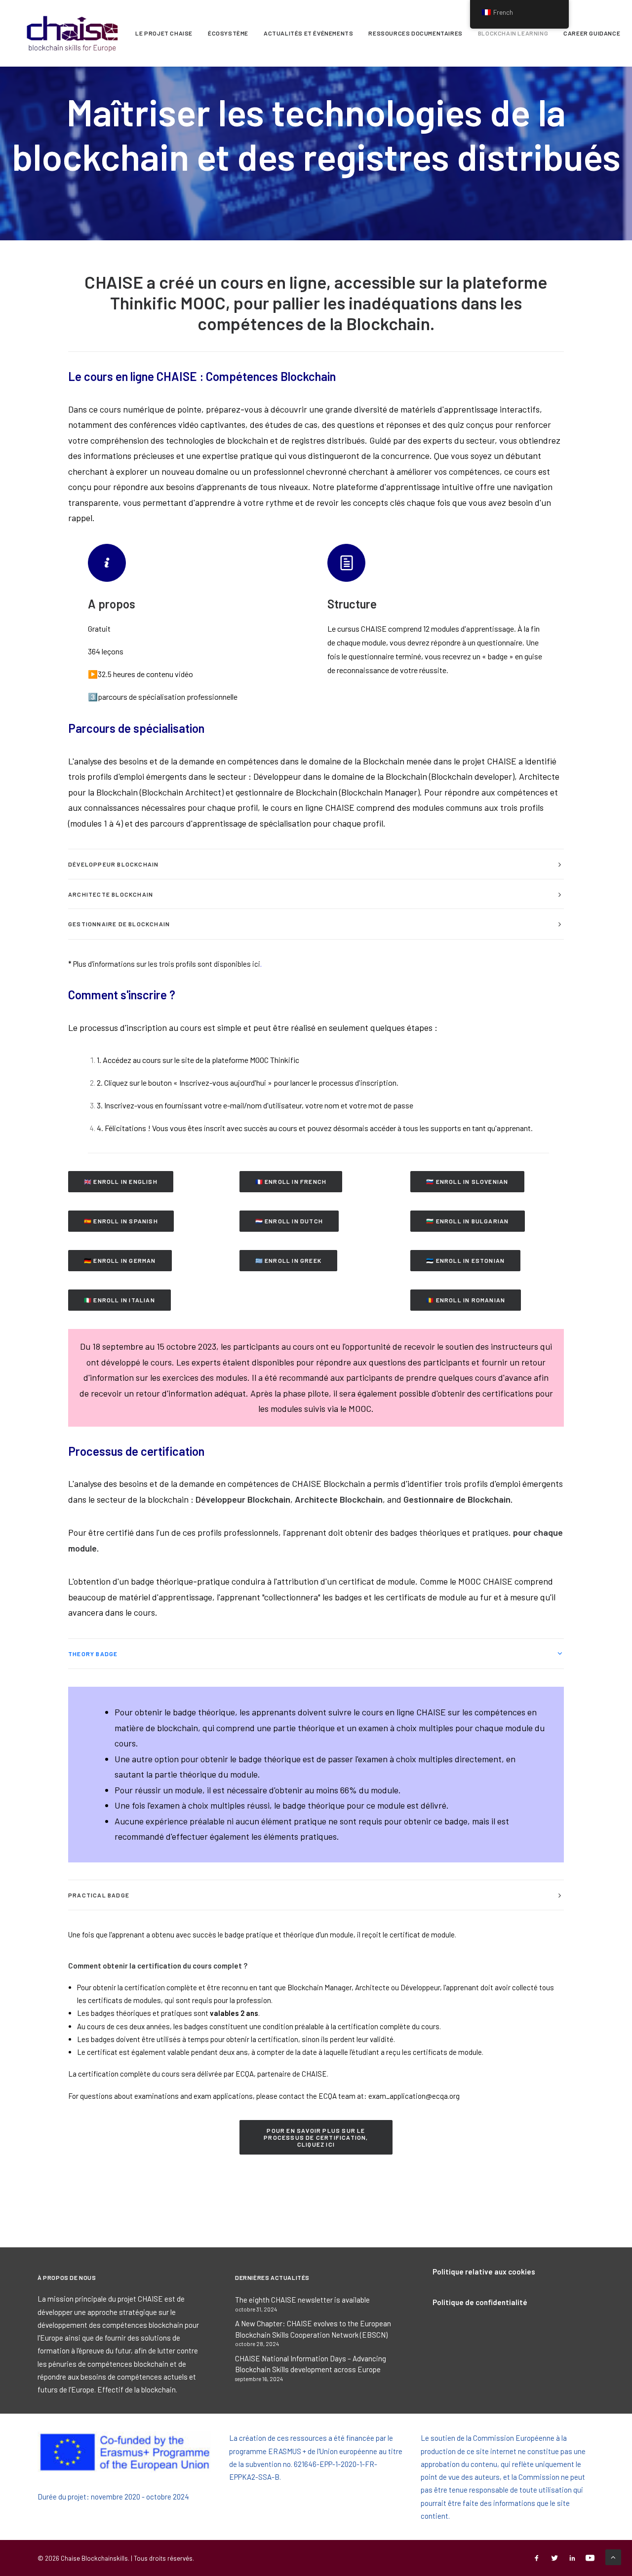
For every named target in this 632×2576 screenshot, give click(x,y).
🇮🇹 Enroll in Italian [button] (119, 1300)
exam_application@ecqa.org (414, 2096)
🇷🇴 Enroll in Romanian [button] (466, 1300)
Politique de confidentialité (480, 2302)
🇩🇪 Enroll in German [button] (120, 1260)
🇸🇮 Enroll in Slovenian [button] (467, 1181)
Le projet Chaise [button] (164, 33)
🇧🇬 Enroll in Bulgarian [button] (467, 1221)
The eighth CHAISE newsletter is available (302, 2300)
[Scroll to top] (613, 2556)
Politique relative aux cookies (484, 2272)
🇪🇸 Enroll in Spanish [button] (121, 1221)
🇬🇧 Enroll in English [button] (121, 1181)
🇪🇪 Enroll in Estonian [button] (465, 1260)
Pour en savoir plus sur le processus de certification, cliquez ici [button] (317, 2137)
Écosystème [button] (228, 33)
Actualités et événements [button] (308, 33)
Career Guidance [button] (592, 33)
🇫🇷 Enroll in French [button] (291, 1181)
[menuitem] (164, 33)
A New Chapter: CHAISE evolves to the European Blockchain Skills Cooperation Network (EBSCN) (313, 2329)
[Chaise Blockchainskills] (73, 33)
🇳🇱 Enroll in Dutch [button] (289, 1221)
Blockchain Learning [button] (513, 33)
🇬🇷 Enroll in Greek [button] (288, 1260)
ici (256, 964)
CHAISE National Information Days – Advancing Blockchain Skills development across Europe (311, 2364)
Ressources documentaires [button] (415, 33)
